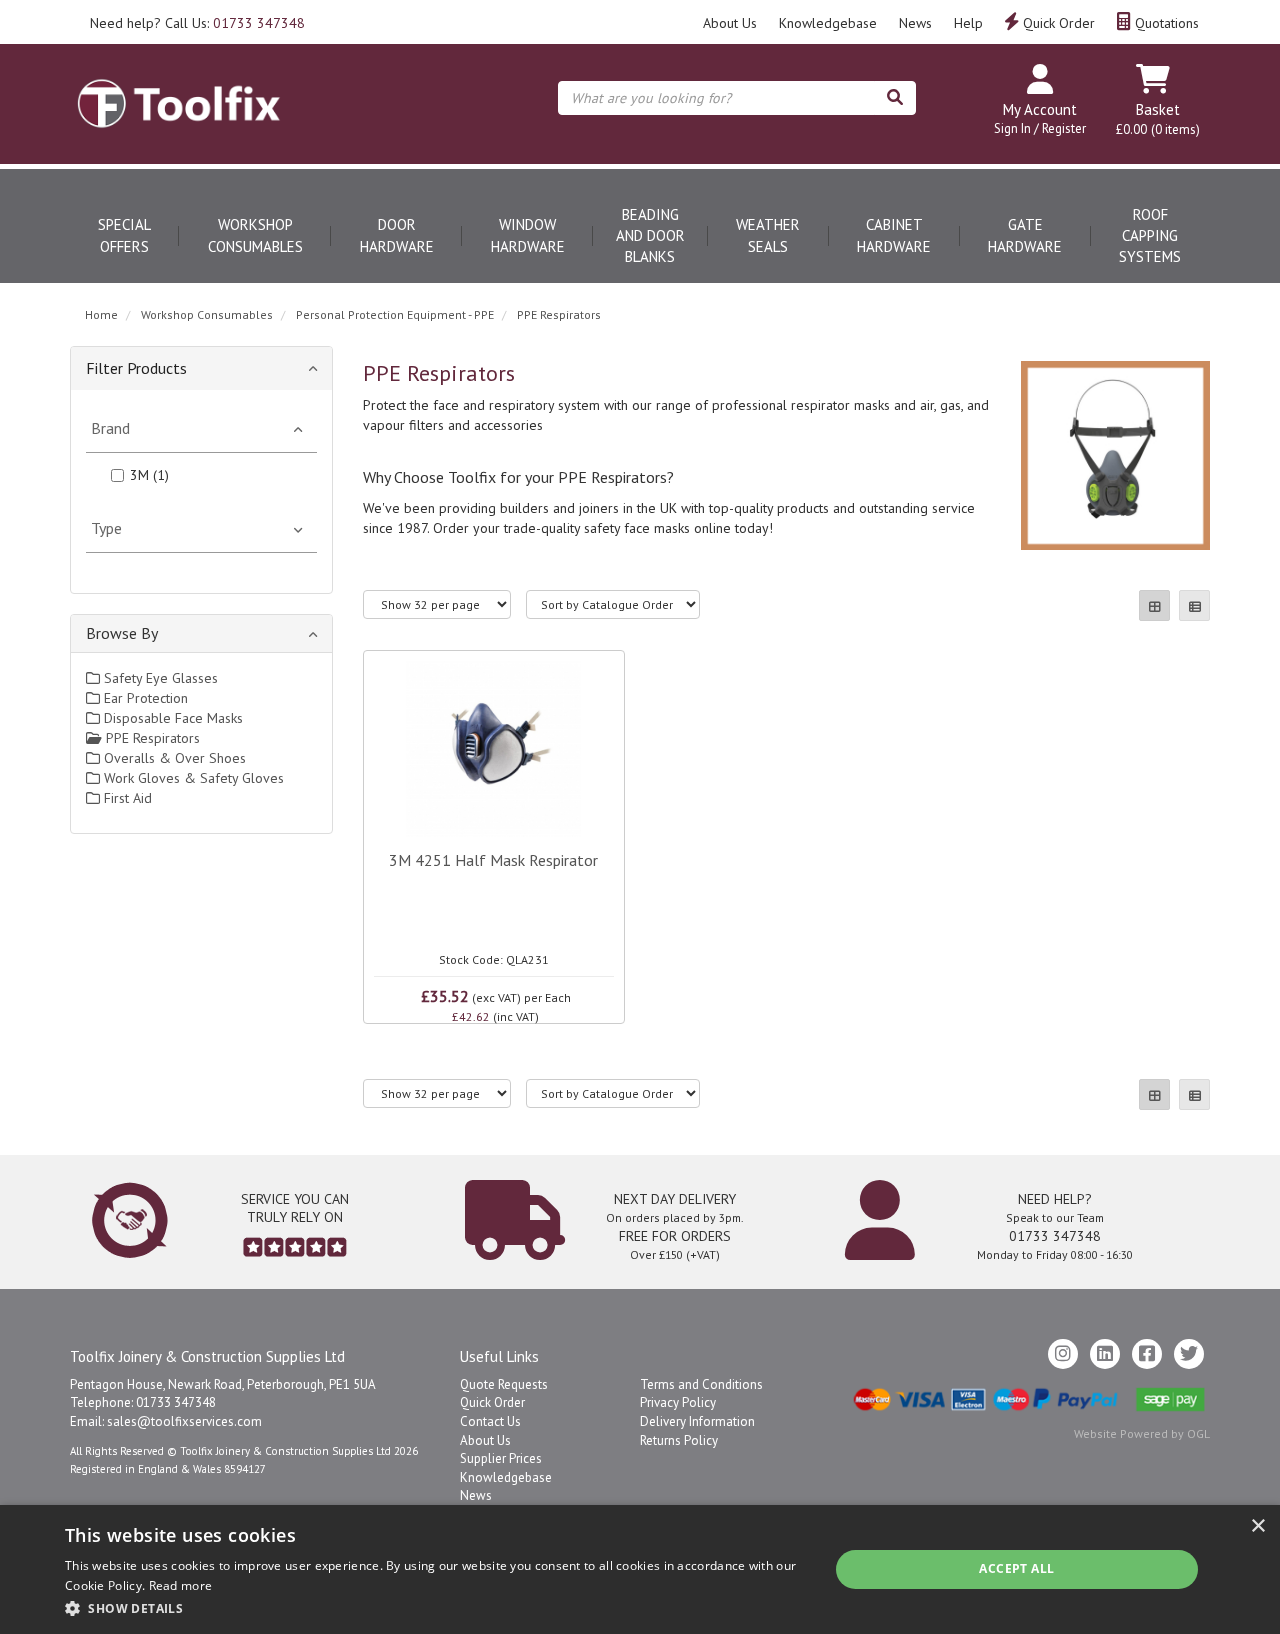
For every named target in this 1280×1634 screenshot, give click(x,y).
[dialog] (640, 1569)
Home (101, 314)
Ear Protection (144, 698)
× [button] (1257, 1526)
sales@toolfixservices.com (184, 1421)
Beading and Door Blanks (650, 236)
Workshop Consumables (255, 235)
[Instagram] (1063, 1354)
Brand (110, 428)
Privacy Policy (678, 1402)
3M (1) (149, 475)
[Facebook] (1147, 1354)
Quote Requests (504, 1384)
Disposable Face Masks (171, 718)
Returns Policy (679, 1440)
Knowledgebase (828, 23)
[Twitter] (1189, 1354)
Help (968, 23)
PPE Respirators (559, 314)
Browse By (122, 633)
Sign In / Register (1040, 128)
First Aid (126, 798)
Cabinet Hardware (894, 235)
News (915, 23)
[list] (1194, 605)
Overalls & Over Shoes (173, 758)
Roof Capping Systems (1150, 236)
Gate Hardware (1025, 235)
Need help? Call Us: (197, 23)
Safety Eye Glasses (159, 678)
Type (106, 528)
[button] (435, 1607)
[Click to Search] (895, 98)
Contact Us (490, 1421)
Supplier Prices (501, 1458)
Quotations (1165, 23)
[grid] (1154, 605)
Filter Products (136, 368)
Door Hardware (397, 235)
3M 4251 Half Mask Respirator (493, 860)
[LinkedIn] (1105, 1354)
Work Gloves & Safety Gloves (192, 778)
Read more (181, 1585)
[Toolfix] (179, 86)
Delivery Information (697, 1421)
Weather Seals (768, 235)
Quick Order (1057, 23)
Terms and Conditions (701, 1384)
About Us (730, 23)
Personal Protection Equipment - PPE (395, 314)
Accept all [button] (1016, 1568)
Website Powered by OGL (1142, 1433)
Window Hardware (528, 235)
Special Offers (124, 235)
